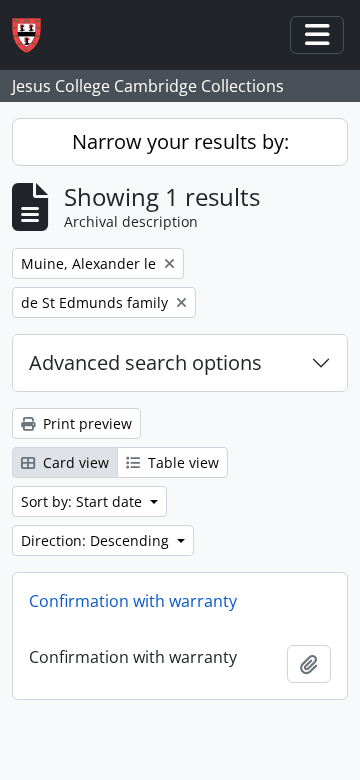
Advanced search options (145, 362)
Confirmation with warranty (133, 601)
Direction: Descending (97, 540)
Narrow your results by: (180, 141)
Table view (181, 462)
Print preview (85, 423)
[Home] (34, 35)
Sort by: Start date (83, 501)
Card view (74, 462)
